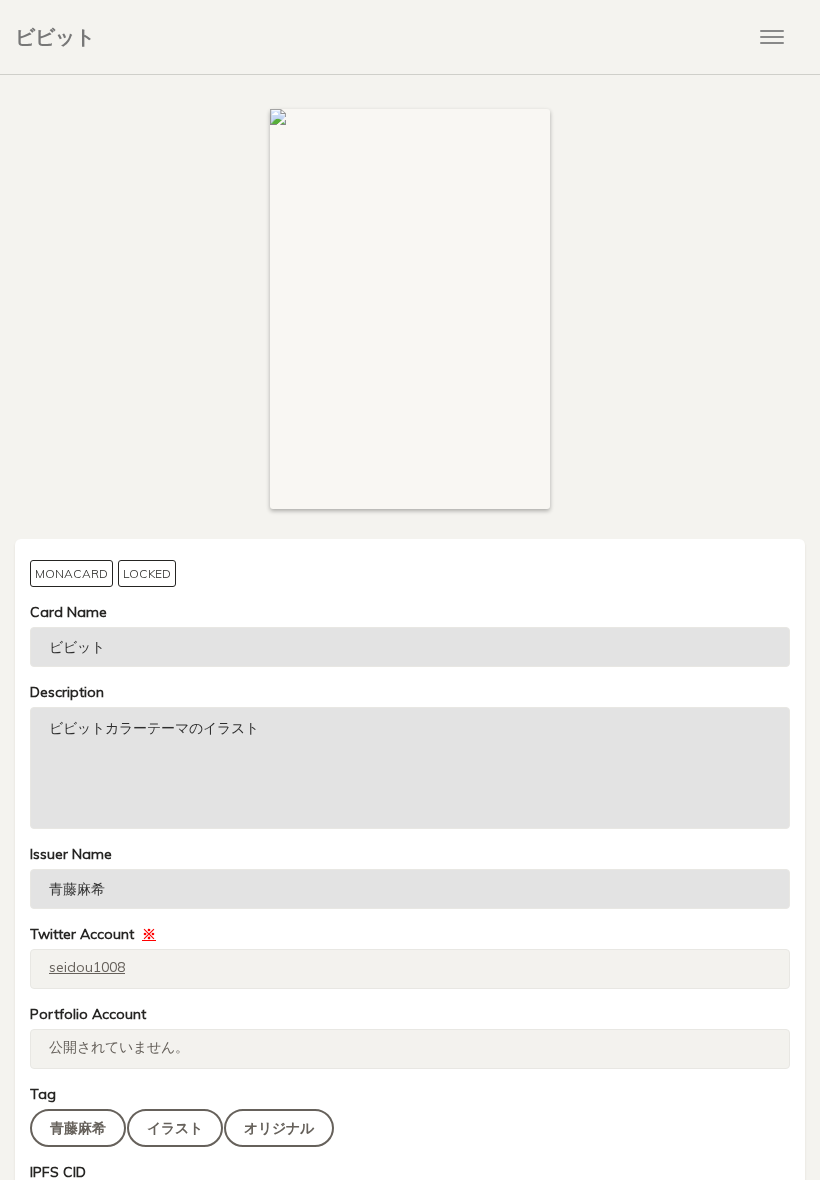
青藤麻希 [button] (78, 1128)
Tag (43, 1094)
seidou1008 (87, 967)
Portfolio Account (88, 1014)
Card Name (68, 612)
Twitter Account (93, 934)
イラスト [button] (175, 1128)
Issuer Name (71, 854)
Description (67, 692)
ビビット (55, 36)
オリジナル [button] (279, 1128)
